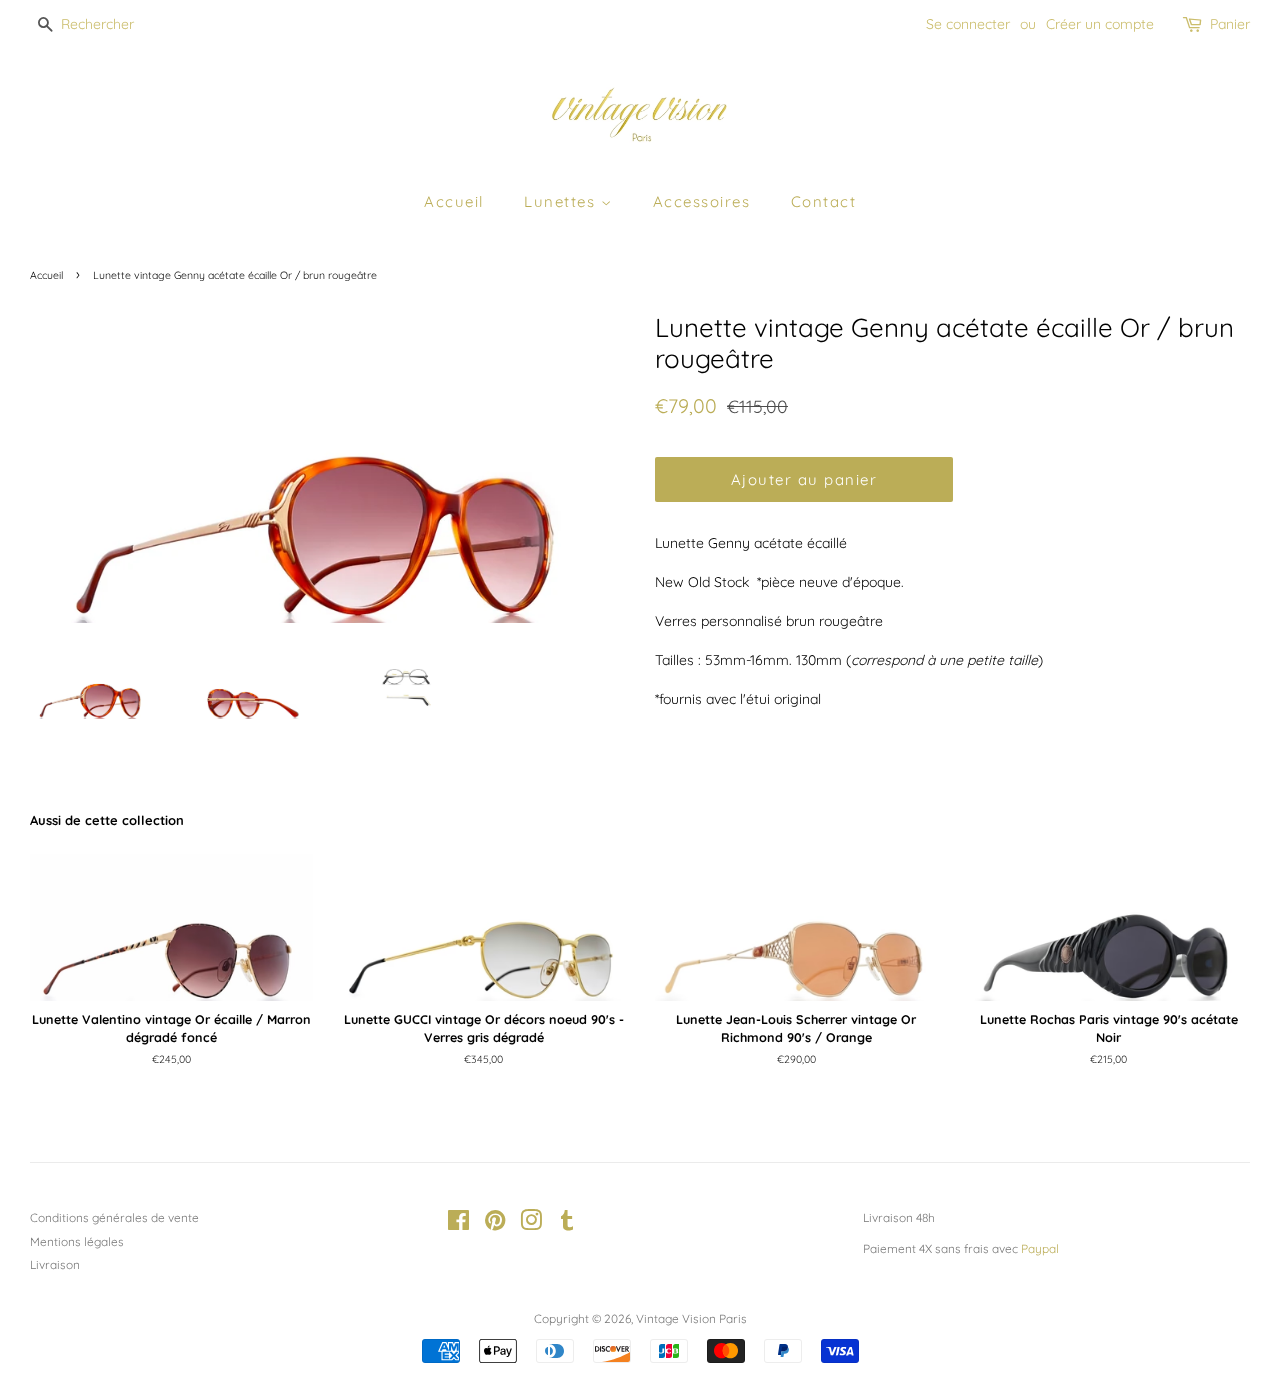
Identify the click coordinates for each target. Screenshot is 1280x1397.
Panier (1230, 24)
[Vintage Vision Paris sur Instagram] (531, 1224)
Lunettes (562, 201)
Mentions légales (77, 1241)
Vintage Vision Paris (691, 1318)
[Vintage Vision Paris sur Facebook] (458, 1224)
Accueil (454, 201)
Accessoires (702, 201)
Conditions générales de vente (114, 1217)
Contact (824, 201)
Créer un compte (1100, 24)
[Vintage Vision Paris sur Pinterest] (495, 1224)
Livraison (55, 1264)
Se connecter (968, 24)
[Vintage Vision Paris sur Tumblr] (567, 1224)
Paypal (1040, 1248)
